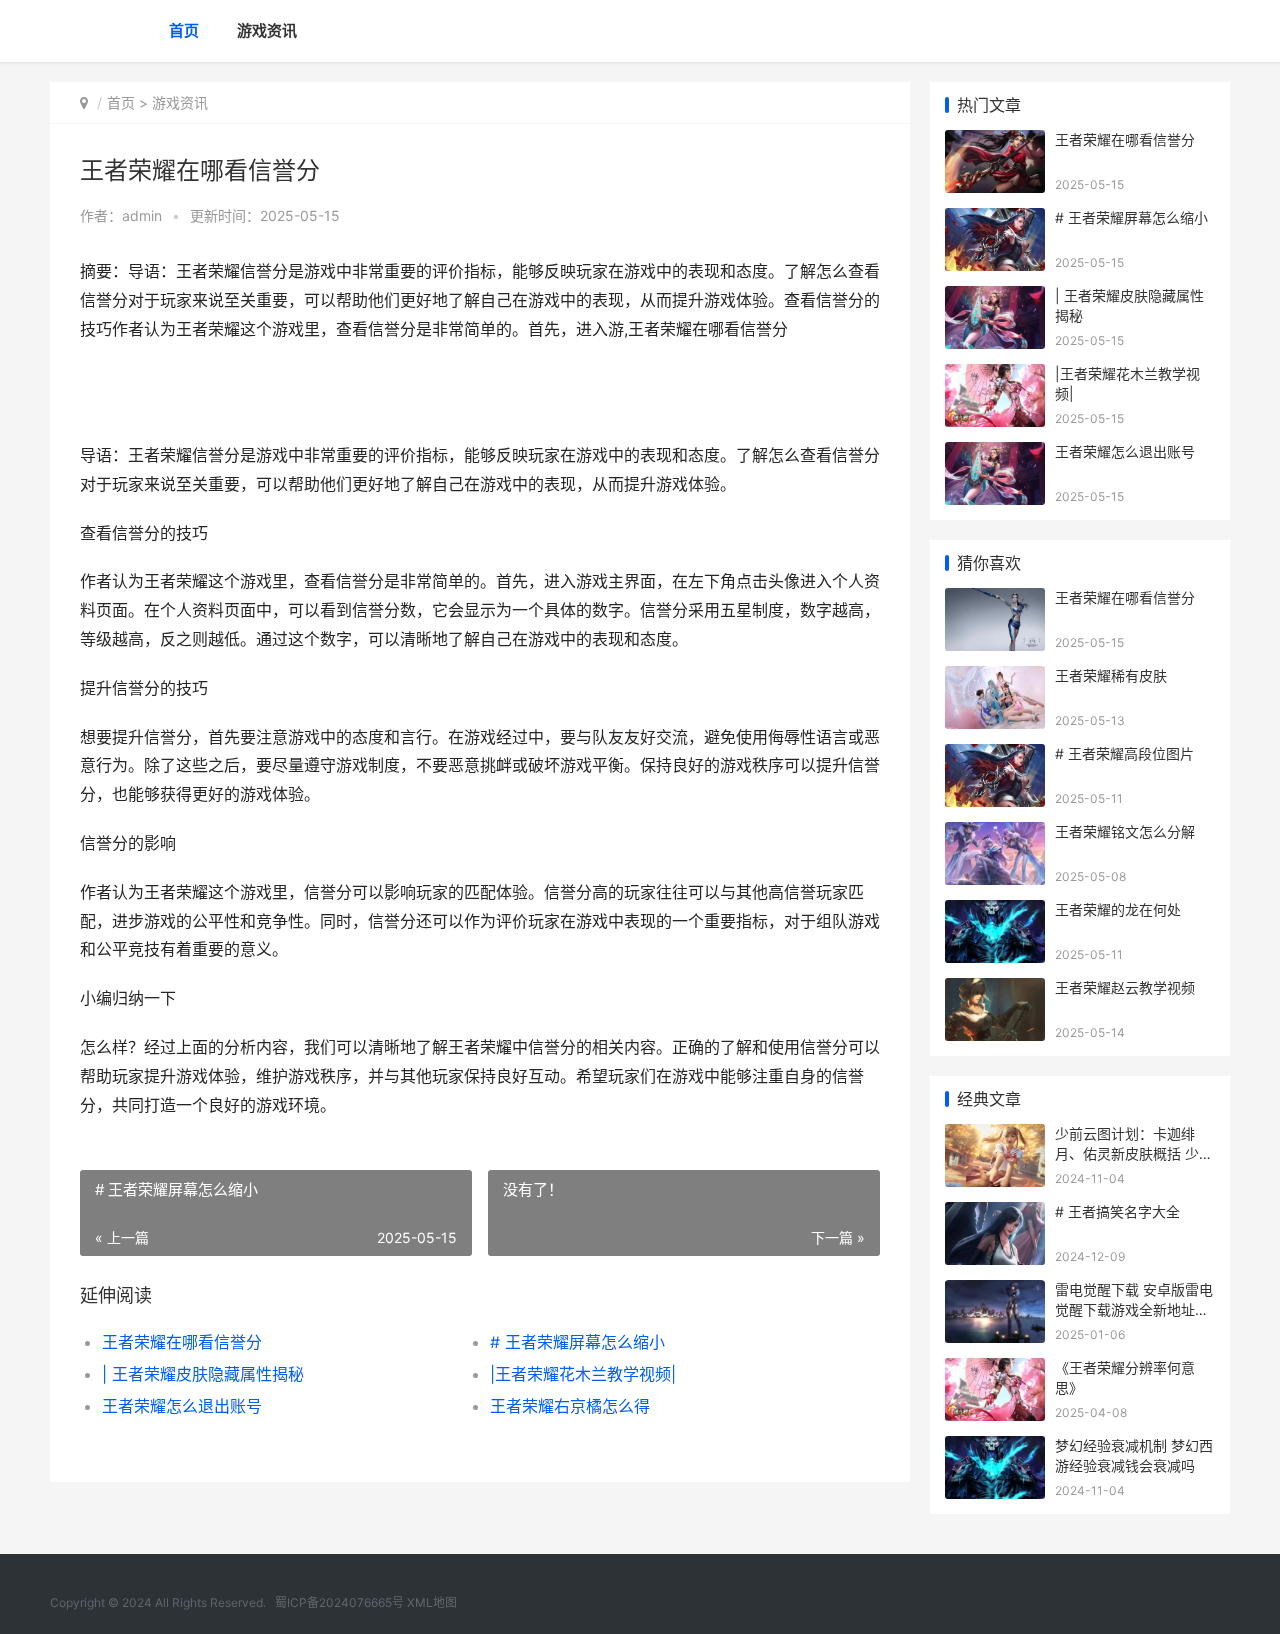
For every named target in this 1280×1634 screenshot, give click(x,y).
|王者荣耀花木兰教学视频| (583, 1374)
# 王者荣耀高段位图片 (1124, 753)
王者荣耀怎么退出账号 (182, 1406)
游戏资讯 (267, 30)
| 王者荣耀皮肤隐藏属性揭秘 (203, 1374)
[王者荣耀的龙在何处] (995, 912)
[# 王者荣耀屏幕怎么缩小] (995, 220)
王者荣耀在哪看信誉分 (182, 1342)
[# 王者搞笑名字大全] (995, 1214)
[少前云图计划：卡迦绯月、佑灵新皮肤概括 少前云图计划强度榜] (995, 1136)
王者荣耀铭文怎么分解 (1125, 831)
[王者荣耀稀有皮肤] (995, 678)
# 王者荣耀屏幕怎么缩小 (577, 1342)
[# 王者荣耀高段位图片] (995, 756)
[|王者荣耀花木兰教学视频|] (995, 376)
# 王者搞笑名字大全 (1117, 1211)
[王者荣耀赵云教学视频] (995, 990)
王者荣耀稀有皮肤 (1111, 675)
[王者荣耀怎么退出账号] (995, 454)
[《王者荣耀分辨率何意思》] (995, 1370)
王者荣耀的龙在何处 (1118, 909)
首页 (184, 30)
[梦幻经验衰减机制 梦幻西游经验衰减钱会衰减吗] (995, 1448)
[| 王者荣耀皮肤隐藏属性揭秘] (995, 298)
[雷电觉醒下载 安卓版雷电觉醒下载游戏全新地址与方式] (995, 1292)
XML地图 (432, 1602)
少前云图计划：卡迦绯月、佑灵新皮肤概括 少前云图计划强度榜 (1134, 1153)
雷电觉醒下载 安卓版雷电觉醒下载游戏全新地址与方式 (1134, 1309)
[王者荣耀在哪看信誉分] (995, 142)
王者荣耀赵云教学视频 (1125, 987)
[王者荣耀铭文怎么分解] (995, 834)
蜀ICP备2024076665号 (339, 1602)
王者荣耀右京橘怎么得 (570, 1406)
